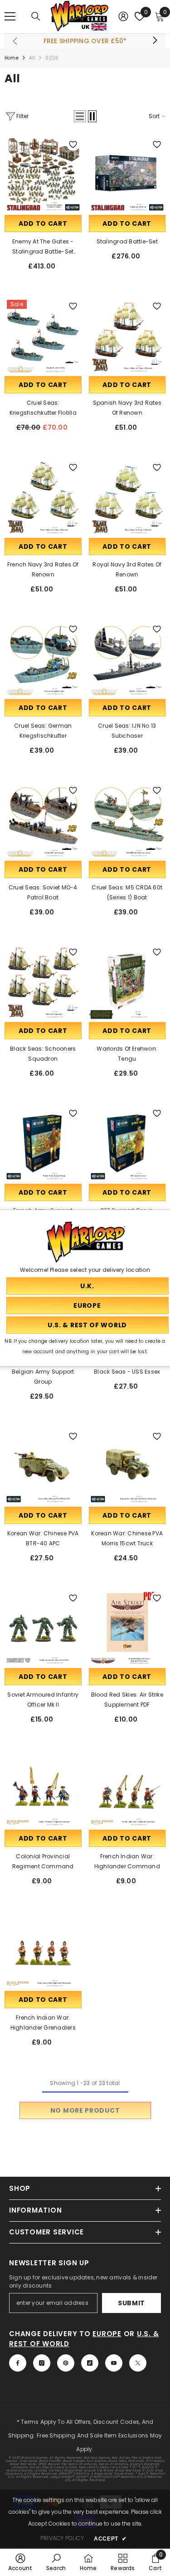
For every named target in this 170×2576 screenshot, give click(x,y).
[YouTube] (114, 2363)
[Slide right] (155, 41)
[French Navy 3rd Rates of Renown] (43, 497)
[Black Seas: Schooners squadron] (43, 982)
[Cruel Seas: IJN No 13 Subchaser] (127, 659)
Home (12, 58)
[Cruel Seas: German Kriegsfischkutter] (43, 659)
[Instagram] (42, 2363)
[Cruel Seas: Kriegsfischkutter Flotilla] (43, 336)
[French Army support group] (43, 1143)
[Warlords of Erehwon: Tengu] (127, 982)
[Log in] (123, 16)
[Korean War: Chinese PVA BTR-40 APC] (43, 1466)
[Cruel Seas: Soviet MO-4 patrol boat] (43, 820)
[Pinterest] (66, 2363)
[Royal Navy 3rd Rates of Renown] (127, 497)
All (32, 58)
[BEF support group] (127, 1143)
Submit (131, 2303)
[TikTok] (90, 2363)
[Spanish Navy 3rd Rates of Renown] (127, 336)
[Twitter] (138, 2363)
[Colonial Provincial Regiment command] (43, 1789)
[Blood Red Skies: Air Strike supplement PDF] (127, 1628)
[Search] (36, 16)
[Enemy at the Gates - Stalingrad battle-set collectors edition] (43, 174)
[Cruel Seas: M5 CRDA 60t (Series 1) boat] (127, 820)
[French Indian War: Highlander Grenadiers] (43, 1951)
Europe (107, 2334)
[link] (20, 2562)
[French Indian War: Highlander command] (127, 1789)
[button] (80, 116)
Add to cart (43, 223)
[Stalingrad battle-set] (127, 174)
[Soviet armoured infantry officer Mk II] (43, 1628)
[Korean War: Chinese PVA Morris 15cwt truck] (127, 1466)
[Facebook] (18, 2363)
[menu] (10, 16)
